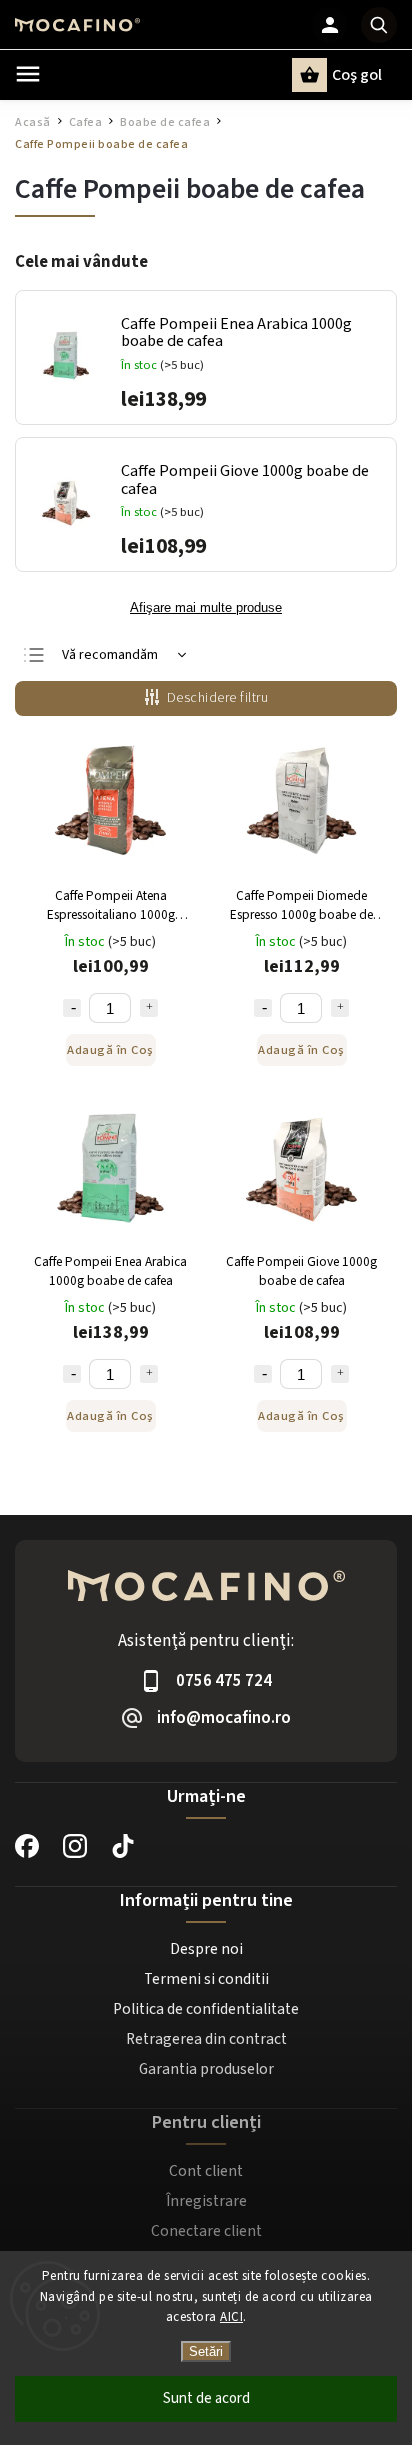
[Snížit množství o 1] (72, 1008)
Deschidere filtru (218, 698)
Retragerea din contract (206, 2039)
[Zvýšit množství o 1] (149, 1008)
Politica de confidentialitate (206, 2009)
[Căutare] (379, 25)
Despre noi (206, 1949)
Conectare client (206, 2231)
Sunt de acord (206, 2398)
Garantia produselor (206, 2069)
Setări (206, 2351)
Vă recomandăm (110, 655)
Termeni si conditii (206, 1979)
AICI (231, 2317)
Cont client (206, 2171)
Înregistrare (206, 2201)
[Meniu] (28, 74)
